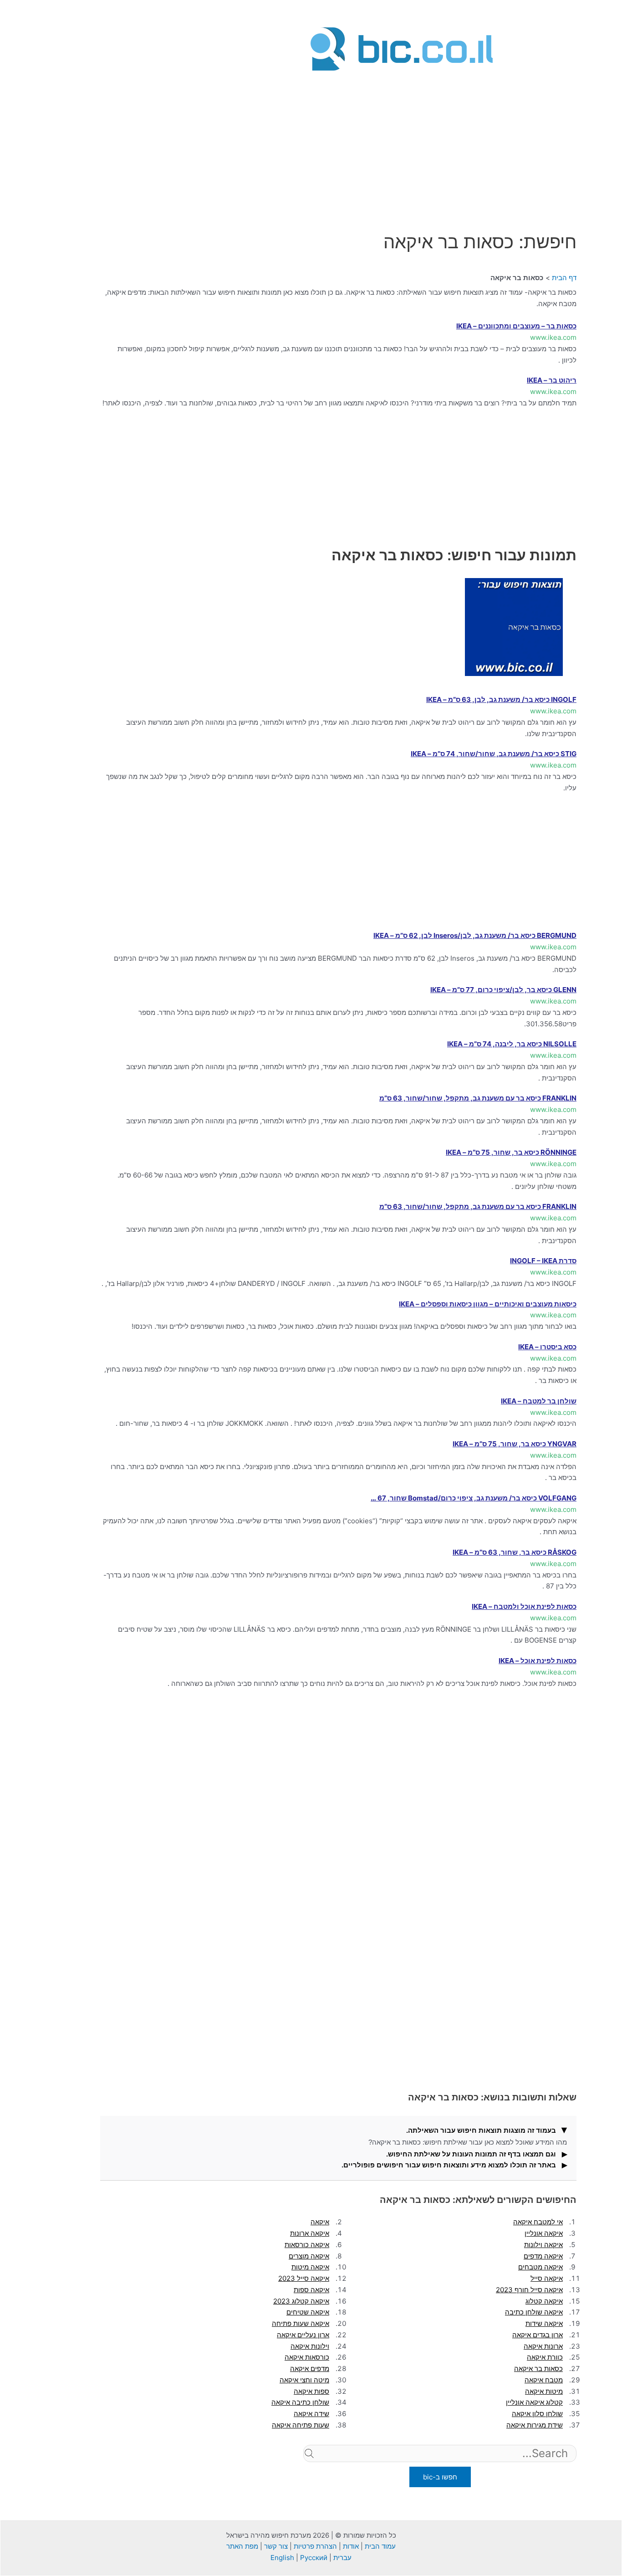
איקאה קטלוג (544, 2301)
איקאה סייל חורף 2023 (529, 2290)
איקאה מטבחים (540, 2267)
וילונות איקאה (310, 2346)
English (282, 2558)
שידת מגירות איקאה (535, 2425)
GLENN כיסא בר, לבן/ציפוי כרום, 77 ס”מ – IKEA (503, 990)
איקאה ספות (311, 2290)
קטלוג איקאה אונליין (534, 2402)
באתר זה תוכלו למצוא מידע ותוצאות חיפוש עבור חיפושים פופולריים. (449, 2165)
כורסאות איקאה (307, 2357)
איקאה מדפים (543, 2256)
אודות (351, 2546)
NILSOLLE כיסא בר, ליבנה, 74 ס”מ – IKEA (512, 1044)
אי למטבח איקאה (538, 2222)
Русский (314, 2558)
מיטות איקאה (544, 2391)
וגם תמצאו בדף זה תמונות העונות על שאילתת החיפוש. (471, 2154)
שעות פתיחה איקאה (301, 2425)
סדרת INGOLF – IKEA (543, 1261)
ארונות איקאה (543, 2346)
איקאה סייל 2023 (304, 2278)
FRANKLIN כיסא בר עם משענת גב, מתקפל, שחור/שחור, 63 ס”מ (478, 1098)
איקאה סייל (547, 2278)
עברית (342, 2558)
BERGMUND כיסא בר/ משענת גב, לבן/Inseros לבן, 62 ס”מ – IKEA (475, 935)
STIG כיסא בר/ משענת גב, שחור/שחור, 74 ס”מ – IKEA (494, 754)
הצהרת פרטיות (315, 2546)
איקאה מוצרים (309, 2256)
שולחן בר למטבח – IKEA (539, 1401)
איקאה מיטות (310, 2267)
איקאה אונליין (544, 2233)
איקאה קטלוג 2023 (301, 2301)
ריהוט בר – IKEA (552, 380)
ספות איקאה (311, 2391)
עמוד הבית (380, 2546)
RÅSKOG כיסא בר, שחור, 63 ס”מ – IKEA (515, 1552)
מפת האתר (242, 2546)
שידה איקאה (311, 2414)
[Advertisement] (402, 138)
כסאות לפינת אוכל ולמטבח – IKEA (524, 1606)
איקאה (320, 2222)
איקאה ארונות (310, 2233)
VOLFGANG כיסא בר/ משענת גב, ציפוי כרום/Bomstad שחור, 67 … (474, 1498)
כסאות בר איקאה (538, 2369)
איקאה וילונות (543, 2245)
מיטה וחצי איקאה (304, 2380)
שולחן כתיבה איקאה (300, 2402)
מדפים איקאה (310, 2369)
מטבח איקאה (544, 2380)
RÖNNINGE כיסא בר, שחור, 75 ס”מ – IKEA (511, 1152)
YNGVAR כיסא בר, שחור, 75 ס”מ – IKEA (515, 1444)
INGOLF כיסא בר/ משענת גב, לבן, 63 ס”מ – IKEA (501, 699)
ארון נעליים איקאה (303, 2335)
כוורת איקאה (545, 2357)
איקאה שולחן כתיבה (534, 2312)
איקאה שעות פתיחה (301, 2323)
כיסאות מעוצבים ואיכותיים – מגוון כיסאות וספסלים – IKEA (488, 1304)
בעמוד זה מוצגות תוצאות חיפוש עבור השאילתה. (481, 2130)
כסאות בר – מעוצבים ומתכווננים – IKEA (516, 326)
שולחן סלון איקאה (537, 2414)
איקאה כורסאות (307, 2245)
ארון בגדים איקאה (538, 2335)
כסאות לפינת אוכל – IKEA (538, 1661)
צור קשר (276, 2546)
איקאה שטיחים (308, 2312)
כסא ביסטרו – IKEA (547, 1347)
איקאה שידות (544, 2323)
